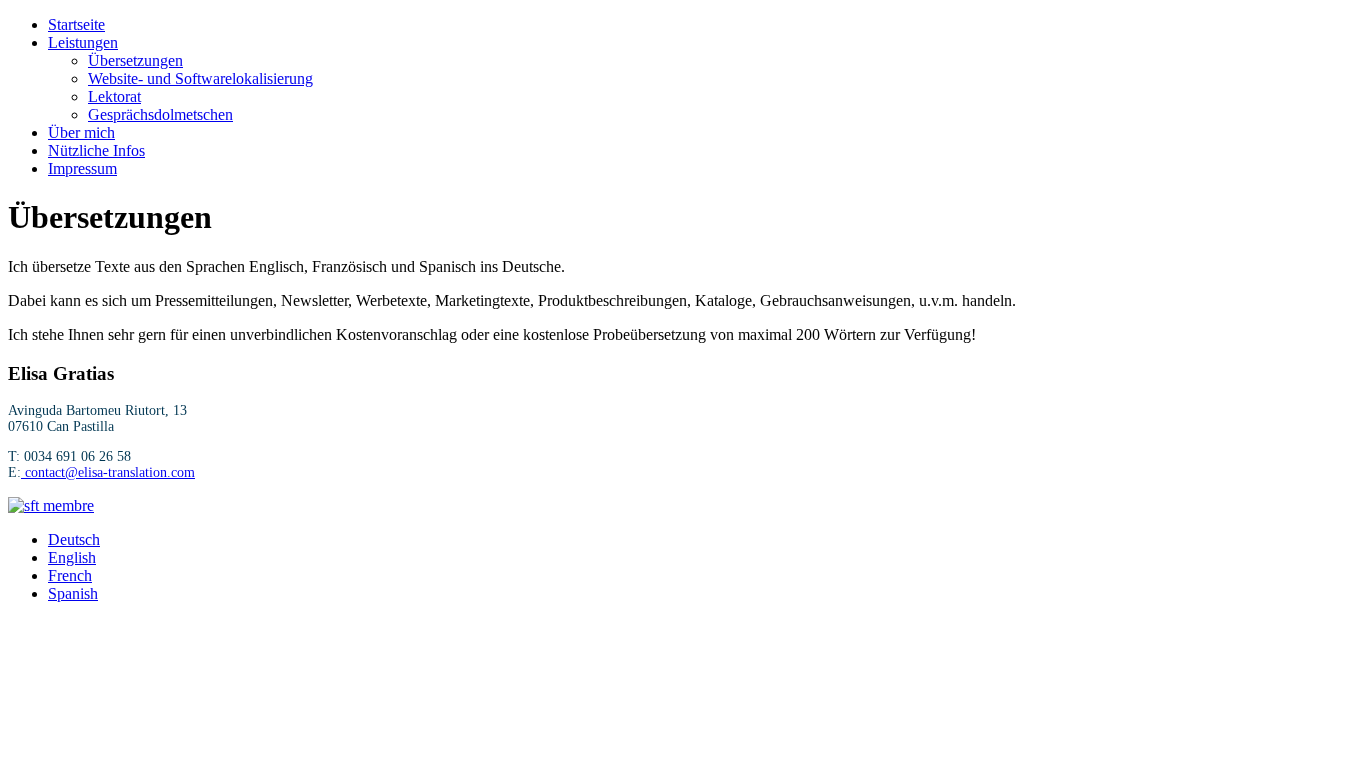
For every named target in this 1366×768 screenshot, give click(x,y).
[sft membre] (51, 505)
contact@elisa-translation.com (110, 472)
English (72, 557)
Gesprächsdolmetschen (160, 114)
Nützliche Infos (96, 150)
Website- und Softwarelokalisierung (200, 78)
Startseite (76, 24)
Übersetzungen (135, 60)
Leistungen (83, 42)
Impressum (82, 168)
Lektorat (114, 96)
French (70, 575)
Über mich (81, 132)
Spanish (73, 593)
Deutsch (74, 539)
